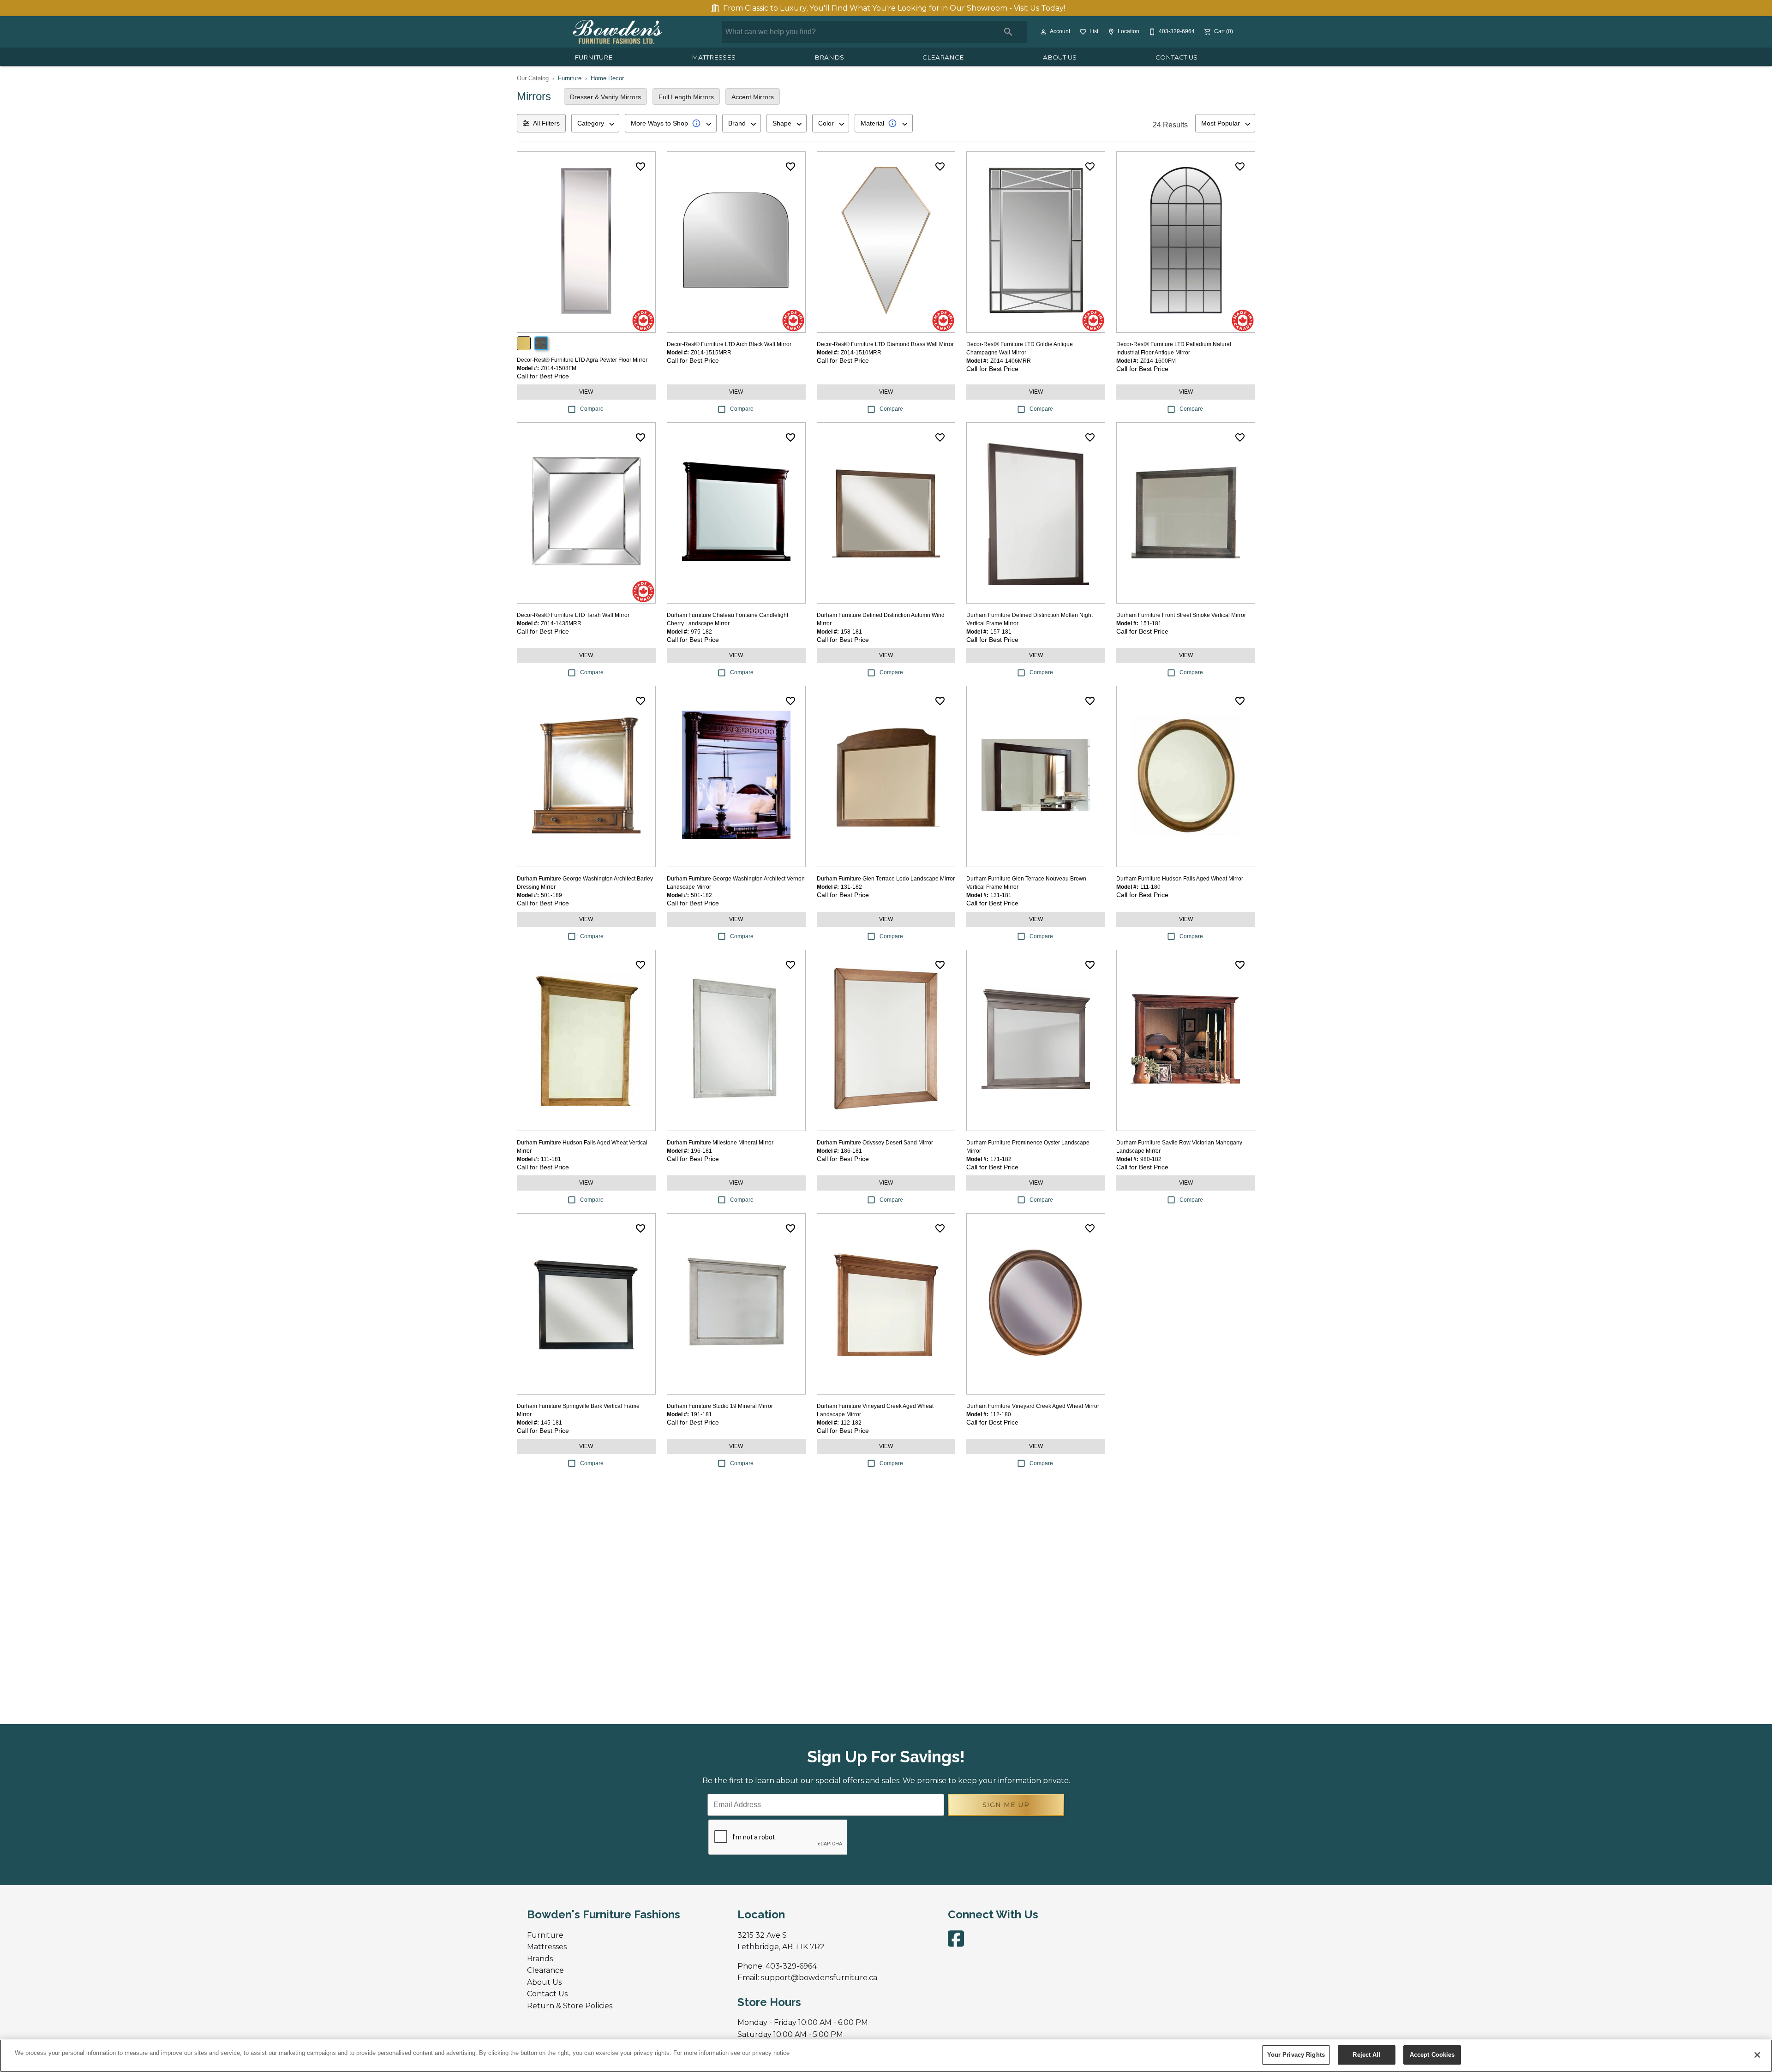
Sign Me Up (1006, 1805)
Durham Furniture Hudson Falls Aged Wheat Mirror (1180, 879)
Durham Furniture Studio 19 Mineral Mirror (720, 1406)
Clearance (943, 57)
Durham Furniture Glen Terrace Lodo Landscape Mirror (886, 879)
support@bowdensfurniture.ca (819, 1978)
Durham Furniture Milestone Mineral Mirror (720, 1143)
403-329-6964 (791, 1966)
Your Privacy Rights (1296, 2055)
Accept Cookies (1432, 2055)
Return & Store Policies (570, 2006)
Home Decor (607, 78)
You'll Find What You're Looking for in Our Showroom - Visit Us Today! (894, 8)
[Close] (1757, 2055)
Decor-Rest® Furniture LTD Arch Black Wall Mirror (729, 344)
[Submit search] (1008, 32)
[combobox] (595, 123)
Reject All (1366, 2055)
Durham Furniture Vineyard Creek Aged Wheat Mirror (1033, 1406)
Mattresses (714, 57)
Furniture (594, 57)
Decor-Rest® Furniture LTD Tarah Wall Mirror (573, 615)
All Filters (546, 123)
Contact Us (1176, 57)
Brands (829, 57)
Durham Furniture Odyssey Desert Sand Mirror (875, 1143)
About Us (1060, 57)
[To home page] (617, 32)
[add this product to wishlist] (641, 167)
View (586, 392)
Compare (592, 409)
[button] (1043, 32)
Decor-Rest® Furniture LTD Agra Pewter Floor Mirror (582, 360)
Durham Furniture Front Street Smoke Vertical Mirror (1181, 615)
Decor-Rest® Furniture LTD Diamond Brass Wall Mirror (885, 344)
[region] (886, 2056)
